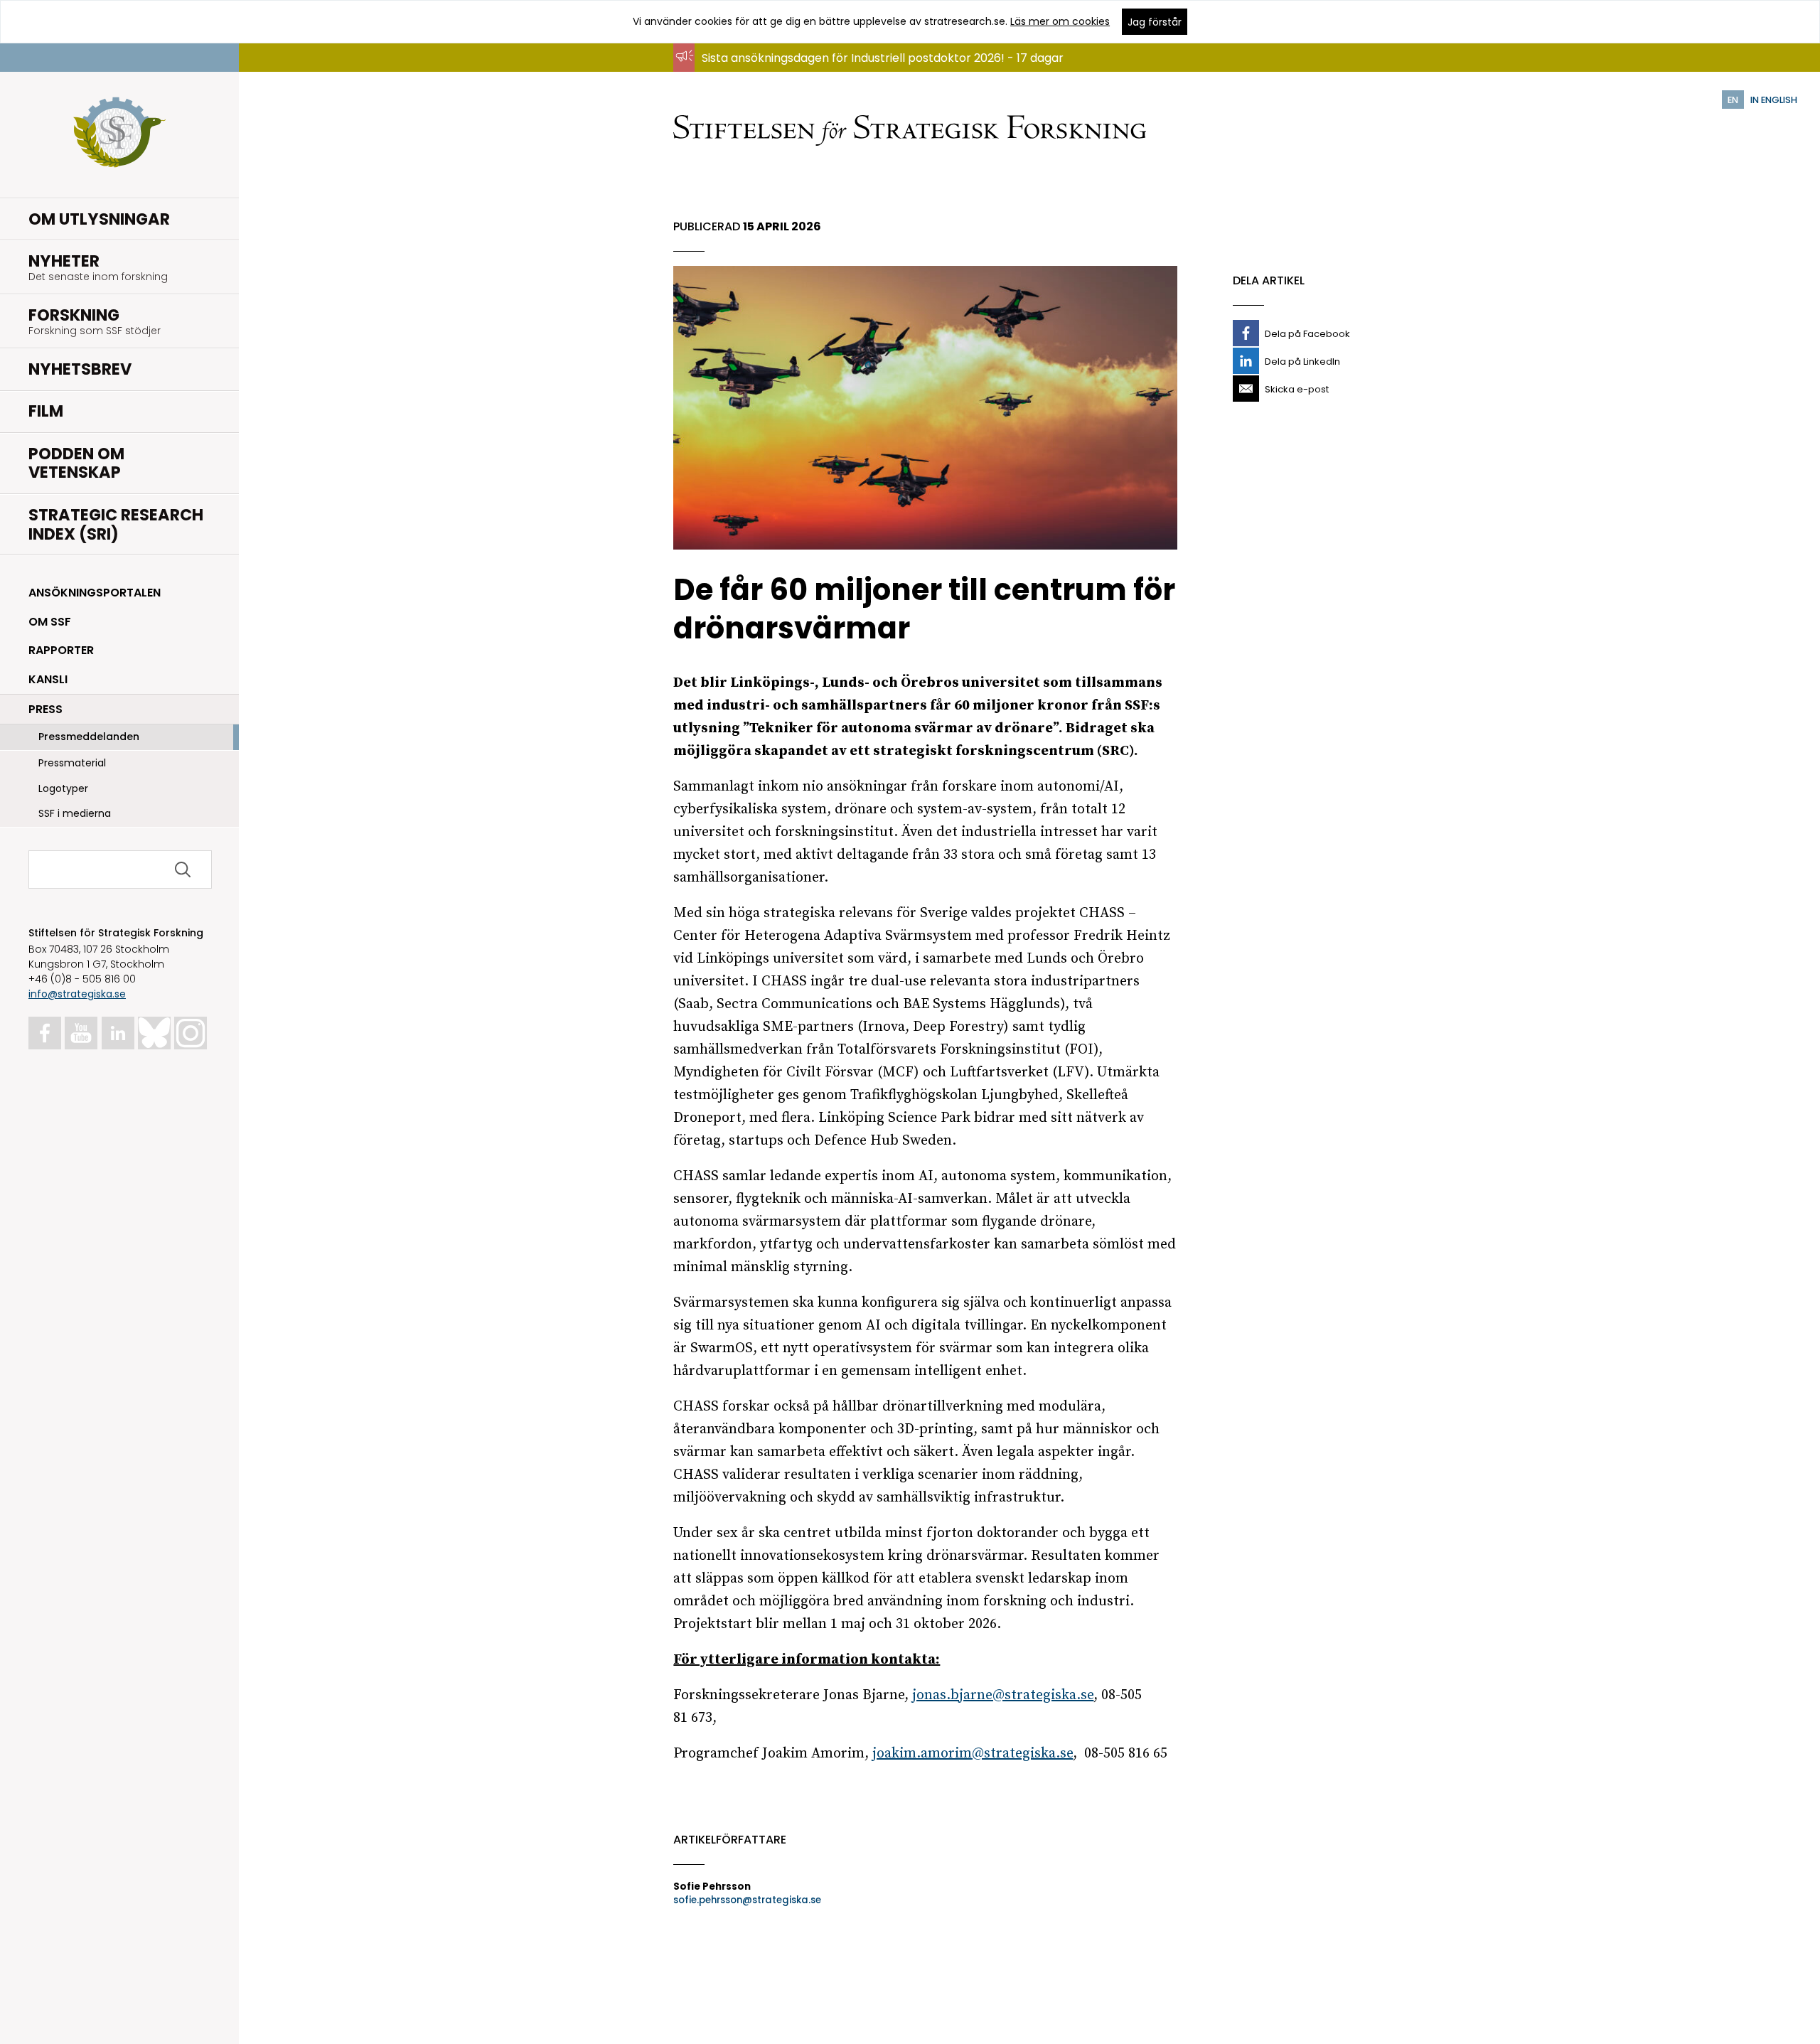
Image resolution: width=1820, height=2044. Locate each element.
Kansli (48, 679)
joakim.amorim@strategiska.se (973, 1754)
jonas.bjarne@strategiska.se (1003, 1695)
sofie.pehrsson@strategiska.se (747, 1900)
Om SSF (50, 622)
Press (45, 709)
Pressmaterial (72, 763)
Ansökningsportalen (95, 593)
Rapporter (61, 650)
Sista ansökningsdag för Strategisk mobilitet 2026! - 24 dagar (872, 71)
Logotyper (63, 788)
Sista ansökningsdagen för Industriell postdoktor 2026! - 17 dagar (883, 58)
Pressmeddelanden (89, 737)
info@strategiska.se (77, 994)
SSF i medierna (75, 813)
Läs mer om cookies (1060, 21)
